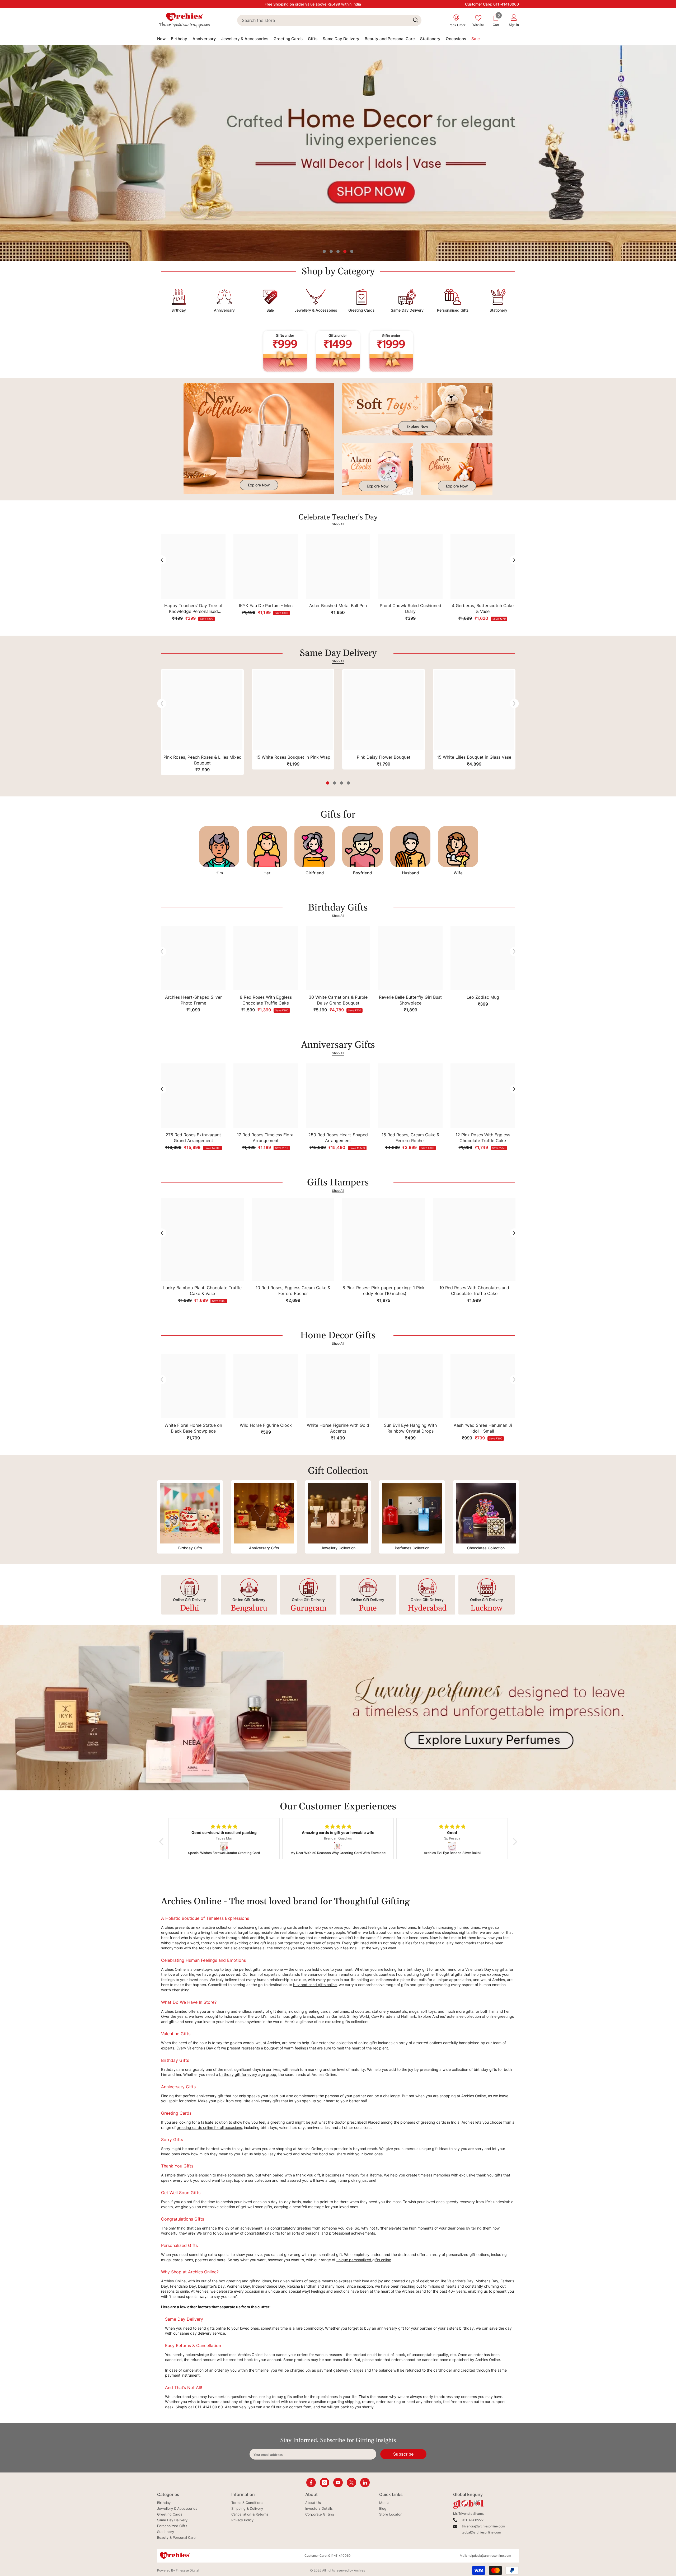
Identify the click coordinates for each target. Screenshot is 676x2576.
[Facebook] (311, 2483)
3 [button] (338, 251)
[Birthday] (179, 298)
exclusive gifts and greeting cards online (273, 1927)
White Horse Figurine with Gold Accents (338, 1428)
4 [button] (345, 251)
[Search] (329, 20)
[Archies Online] (224, 298)
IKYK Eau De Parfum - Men (266, 606)
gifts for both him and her (488, 2011)
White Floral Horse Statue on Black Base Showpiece (193, 1428)
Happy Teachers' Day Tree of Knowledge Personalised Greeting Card (193, 609)
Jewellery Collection (338, 1548)
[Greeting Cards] (361, 298)
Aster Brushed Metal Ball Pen (338, 606)
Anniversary (224, 310)
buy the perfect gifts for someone (254, 1969)
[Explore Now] (259, 439)
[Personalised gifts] (453, 298)
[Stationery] (498, 298)
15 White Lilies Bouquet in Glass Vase (474, 757)
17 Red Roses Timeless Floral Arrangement (266, 1138)
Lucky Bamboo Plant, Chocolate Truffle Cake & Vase (202, 1291)
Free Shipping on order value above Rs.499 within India (313, 4)
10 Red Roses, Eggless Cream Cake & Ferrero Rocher (293, 1291)
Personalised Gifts (453, 310)
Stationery (498, 310)
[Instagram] (325, 2483)
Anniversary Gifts (264, 1548)
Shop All (338, 524)
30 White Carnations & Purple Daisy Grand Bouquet (338, 1000)
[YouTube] (338, 2483)
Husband (410, 873)
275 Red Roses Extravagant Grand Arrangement (193, 1138)
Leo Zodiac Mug (483, 997)
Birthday (179, 310)
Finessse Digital (187, 2570)
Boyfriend (362, 873)
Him (219, 873)
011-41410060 (506, 4)
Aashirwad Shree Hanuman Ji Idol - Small (483, 1428)
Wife (458, 873)
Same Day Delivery (407, 310)
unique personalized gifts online (364, 2260)
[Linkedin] (365, 2483)
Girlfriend (315, 873)
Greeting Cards (362, 310)
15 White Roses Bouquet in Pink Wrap (293, 757)
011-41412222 (473, 2520)
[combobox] (323, 20)
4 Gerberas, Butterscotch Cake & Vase (483, 608)
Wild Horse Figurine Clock (266, 1425)
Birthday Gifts (190, 1548)
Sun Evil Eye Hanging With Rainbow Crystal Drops (410, 1428)
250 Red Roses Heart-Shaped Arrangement (338, 1138)
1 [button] (324, 251)
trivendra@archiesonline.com (483, 2526)
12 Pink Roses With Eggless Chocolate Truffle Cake (483, 1138)
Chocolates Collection (486, 1548)
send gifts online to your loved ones (228, 2328)
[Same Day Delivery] (407, 298)
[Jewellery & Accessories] (316, 298)
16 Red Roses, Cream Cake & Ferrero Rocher (410, 1138)
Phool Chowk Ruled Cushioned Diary (410, 608)
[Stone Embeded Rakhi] (342, 1846)
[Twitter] (351, 2483)
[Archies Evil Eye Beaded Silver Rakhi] (228, 1846)
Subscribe (403, 2454)
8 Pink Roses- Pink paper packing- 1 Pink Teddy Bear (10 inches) (384, 1291)
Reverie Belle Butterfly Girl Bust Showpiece (410, 1000)
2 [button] (331, 251)
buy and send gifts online (315, 1985)
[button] (5, 153)
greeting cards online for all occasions (209, 2127)
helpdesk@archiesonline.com (489, 2556)
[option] (338, 153)
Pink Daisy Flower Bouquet (384, 757)
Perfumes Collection (412, 1548)
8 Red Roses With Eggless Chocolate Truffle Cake (266, 1000)
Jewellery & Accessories (316, 310)
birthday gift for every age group (248, 2074)
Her (267, 873)
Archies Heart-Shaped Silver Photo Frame (193, 1000)
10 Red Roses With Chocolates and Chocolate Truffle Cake (474, 1291)
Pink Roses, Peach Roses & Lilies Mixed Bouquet (203, 760)
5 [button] (352, 251)
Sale (270, 310)
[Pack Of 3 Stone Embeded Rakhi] (456, 1846)
